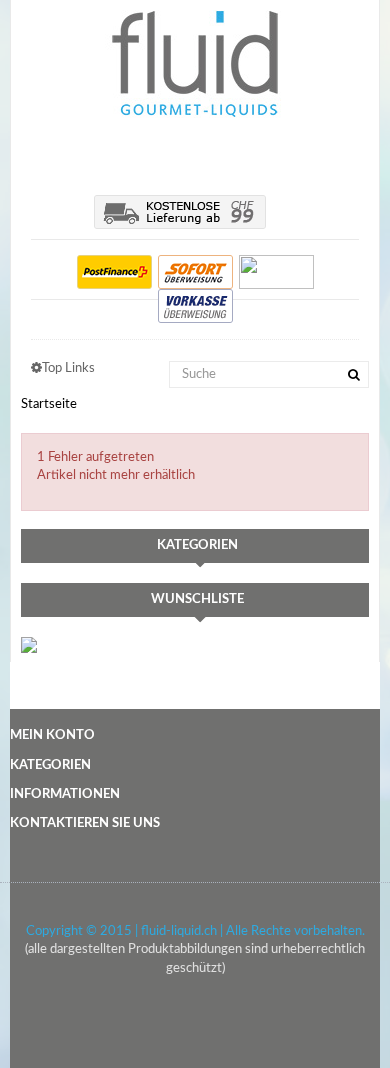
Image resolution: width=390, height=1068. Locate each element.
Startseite (49, 404)
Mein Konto (52, 735)
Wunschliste (197, 599)
